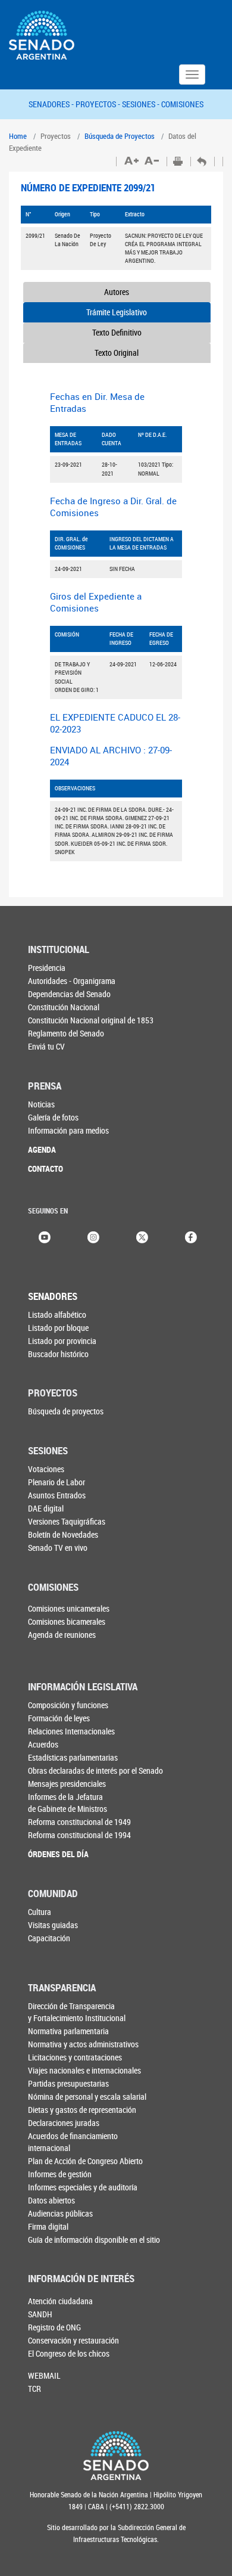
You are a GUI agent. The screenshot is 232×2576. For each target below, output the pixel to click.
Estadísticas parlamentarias (73, 1757)
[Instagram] (93, 1236)
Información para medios (68, 1130)
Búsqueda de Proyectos (120, 136)
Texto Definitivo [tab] (117, 332)
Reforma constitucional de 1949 (79, 1822)
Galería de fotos (53, 1117)
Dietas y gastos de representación (82, 2110)
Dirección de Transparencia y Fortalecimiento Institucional (77, 2012)
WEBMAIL (44, 2375)
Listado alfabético (57, 1315)
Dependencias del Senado (69, 994)
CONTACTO (46, 1168)
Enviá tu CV (46, 1046)
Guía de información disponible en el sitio (94, 2240)
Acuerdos (43, 1744)
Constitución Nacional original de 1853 (91, 1020)
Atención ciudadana (60, 2301)
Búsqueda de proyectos (66, 1411)
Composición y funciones (68, 1705)
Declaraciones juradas (64, 2123)
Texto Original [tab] (117, 353)
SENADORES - (52, 104)
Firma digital (48, 2226)
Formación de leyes (59, 1718)
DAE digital (46, 1508)
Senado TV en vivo (58, 1548)
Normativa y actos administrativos (83, 2044)
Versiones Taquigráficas (67, 1521)
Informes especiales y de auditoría (83, 2187)
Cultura (40, 1912)
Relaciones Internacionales (71, 1731)
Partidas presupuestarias (68, 2083)
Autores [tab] (117, 292)
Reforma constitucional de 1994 (79, 1835)
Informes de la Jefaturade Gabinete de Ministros (68, 1803)
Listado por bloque (58, 1328)
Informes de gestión (60, 2174)
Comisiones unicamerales (69, 1608)
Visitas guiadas (53, 1925)
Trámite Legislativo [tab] (117, 312)
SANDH (40, 2314)
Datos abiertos (51, 2200)
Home (18, 136)
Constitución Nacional (64, 1007)
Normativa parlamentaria (68, 2031)
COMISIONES (182, 104)
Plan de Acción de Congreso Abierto (85, 2161)
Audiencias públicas (60, 2213)
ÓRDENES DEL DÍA (58, 1854)
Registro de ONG (54, 2327)
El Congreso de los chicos (69, 2353)
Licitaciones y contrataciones (75, 2057)
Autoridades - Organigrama (72, 981)
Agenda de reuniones (62, 1635)
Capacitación (49, 1938)
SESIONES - (142, 104)
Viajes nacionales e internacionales (84, 2070)
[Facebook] (191, 1236)
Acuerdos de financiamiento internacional (73, 2142)
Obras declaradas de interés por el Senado (95, 1770)
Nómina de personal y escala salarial (87, 2097)
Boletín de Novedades (63, 1534)
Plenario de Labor (57, 1482)
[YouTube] (45, 1236)
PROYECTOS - (99, 104)
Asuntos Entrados (57, 1495)
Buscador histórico (58, 1354)
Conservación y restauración (73, 2340)
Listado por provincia (62, 1341)
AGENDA (42, 1149)
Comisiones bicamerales (67, 1621)
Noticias (41, 1104)
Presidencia (47, 968)
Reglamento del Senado (66, 1033)
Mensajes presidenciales (67, 1784)
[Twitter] (142, 1236)
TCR (35, 2389)
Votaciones (46, 1469)
